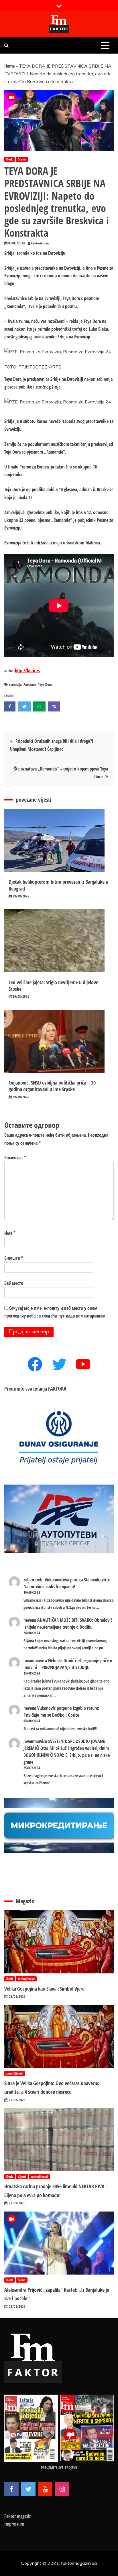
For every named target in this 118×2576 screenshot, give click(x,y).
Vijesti (22, 2176)
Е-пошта (14, 1258)
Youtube (45, 2489)
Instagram (62, 2489)
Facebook (11, 2489)
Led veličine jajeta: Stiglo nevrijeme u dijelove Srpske (53, 986)
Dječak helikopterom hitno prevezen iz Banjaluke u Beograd (58, 885)
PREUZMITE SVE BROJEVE (59, 2467)
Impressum (14, 2524)
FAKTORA (57, 1389)
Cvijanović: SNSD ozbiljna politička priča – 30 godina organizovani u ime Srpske (52, 1086)
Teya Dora (45, 684)
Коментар (15, 1158)
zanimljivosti (26, 1979)
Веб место (14, 1283)
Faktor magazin (18, 2516)
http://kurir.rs (27, 671)
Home (9, 66)
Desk (10, 159)
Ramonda (30, 684)
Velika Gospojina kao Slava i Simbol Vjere (44, 1989)
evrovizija (15, 684)
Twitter (28, 2489)
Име (10, 1233)
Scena (22, 159)
